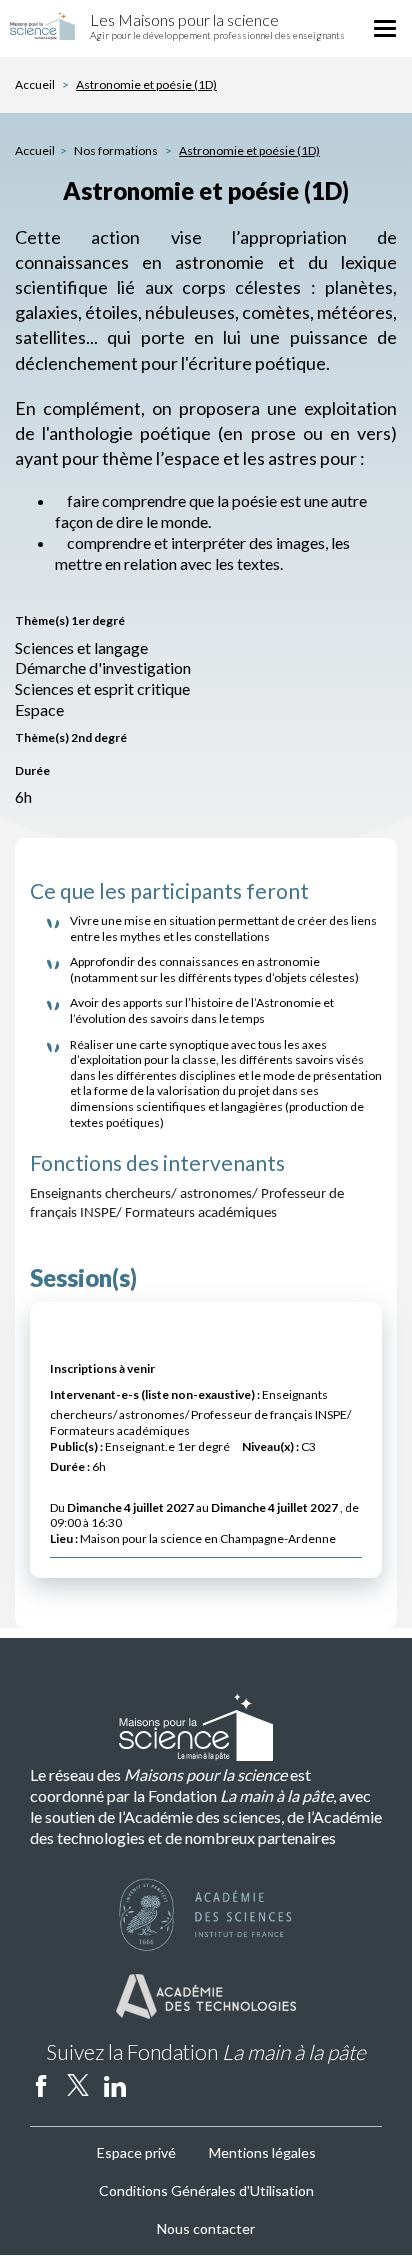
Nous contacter (206, 2228)
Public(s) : (76, 1446)
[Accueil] (42, 26)
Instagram (152, 2085)
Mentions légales (262, 2152)
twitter (78, 2085)
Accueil (35, 84)
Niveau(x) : (270, 1446)
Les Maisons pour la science (184, 19)
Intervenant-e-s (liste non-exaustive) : (155, 1394)
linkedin (115, 2085)
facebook (41, 2085)
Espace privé (136, 2152)
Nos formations (117, 150)
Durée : (70, 1466)
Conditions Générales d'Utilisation (206, 2190)
